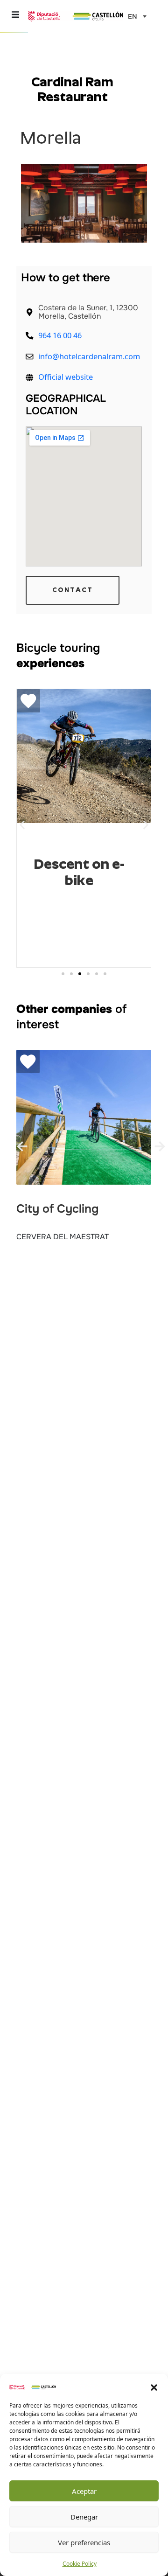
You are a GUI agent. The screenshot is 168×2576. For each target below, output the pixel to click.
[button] (154, 2387)
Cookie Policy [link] (80, 2564)
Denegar (84, 2517)
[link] (33, 2386)
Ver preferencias (84, 2542)
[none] (135, 16)
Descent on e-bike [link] (79, 872)
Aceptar (84, 2491)
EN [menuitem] (133, 17)
